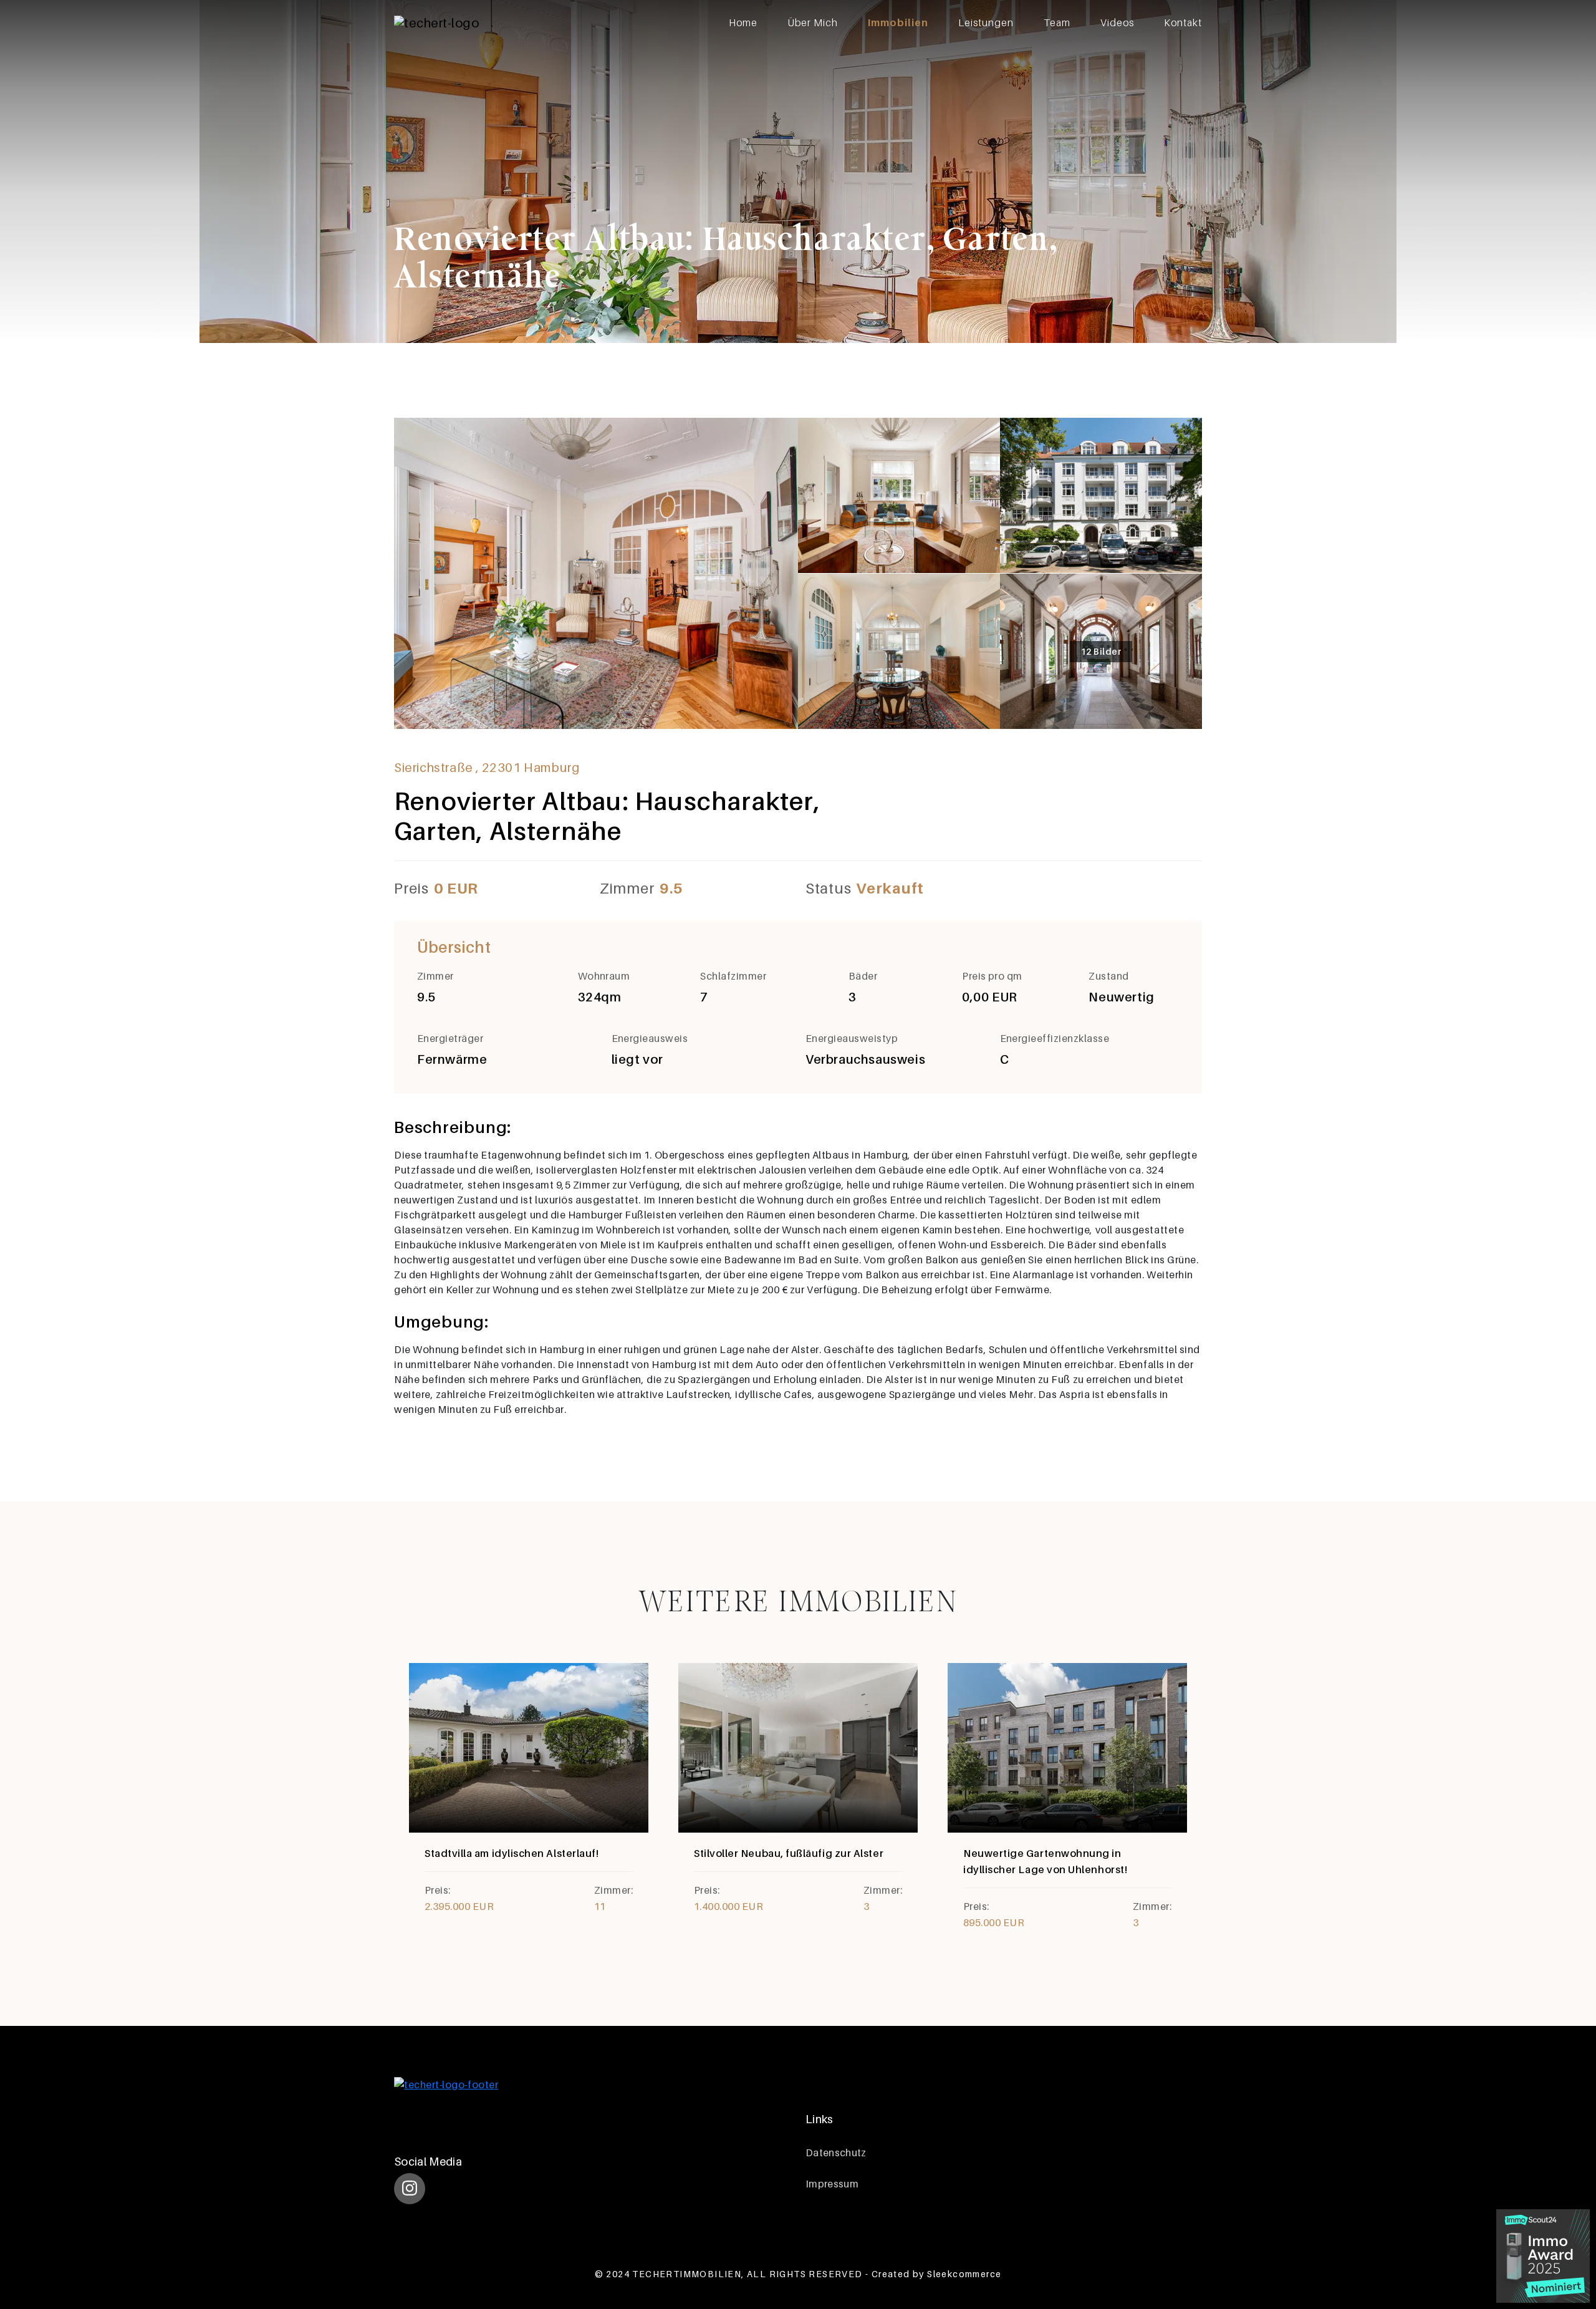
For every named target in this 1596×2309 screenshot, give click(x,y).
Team (1057, 22)
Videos (1117, 22)
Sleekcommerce (964, 2274)
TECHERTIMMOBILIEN (687, 2274)
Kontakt (1183, 22)
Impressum (832, 2184)
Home (743, 22)
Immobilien (898, 22)
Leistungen (986, 22)
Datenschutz (836, 2152)
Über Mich (813, 22)
